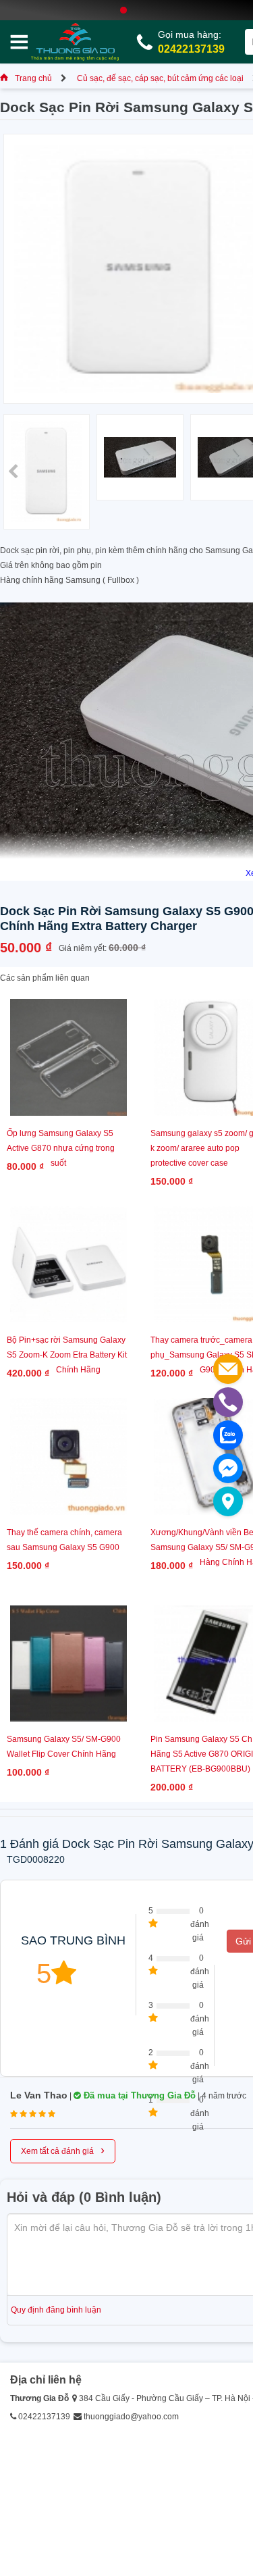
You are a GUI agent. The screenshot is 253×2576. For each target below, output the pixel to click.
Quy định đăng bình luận (56, 2310)
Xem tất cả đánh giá (63, 2150)
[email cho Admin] (228, 1369)
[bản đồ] (228, 1501)
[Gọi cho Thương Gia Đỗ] (228, 1402)
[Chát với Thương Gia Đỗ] (228, 1468)
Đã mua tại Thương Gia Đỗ (138, 2095)
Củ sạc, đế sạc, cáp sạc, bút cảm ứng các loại (160, 78)
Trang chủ (33, 78)
